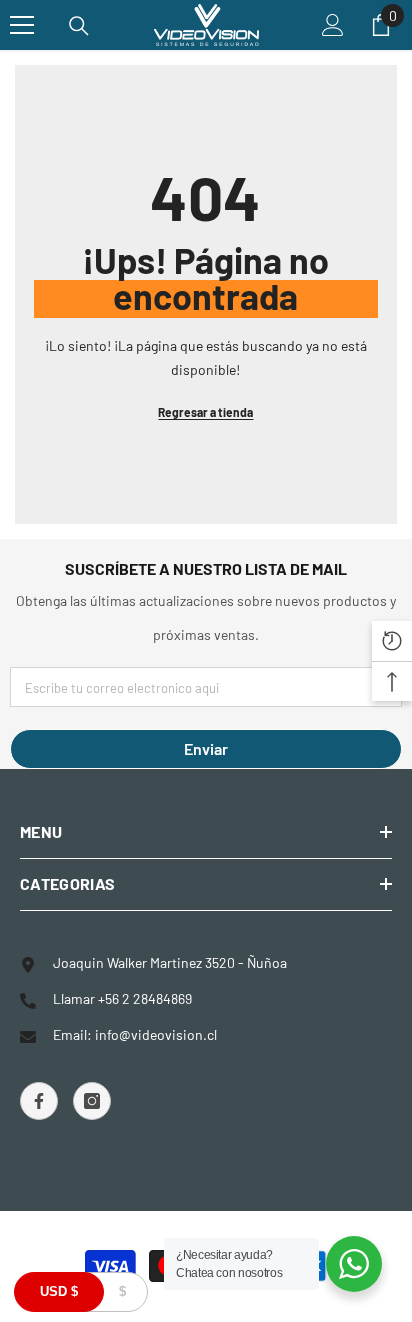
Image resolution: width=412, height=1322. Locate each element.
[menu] (22, 25)
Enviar (206, 748)
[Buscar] (79, 26)
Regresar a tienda (205, 412)
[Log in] (333, 25)
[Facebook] (39, 1101)
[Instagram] (92, 1101)
